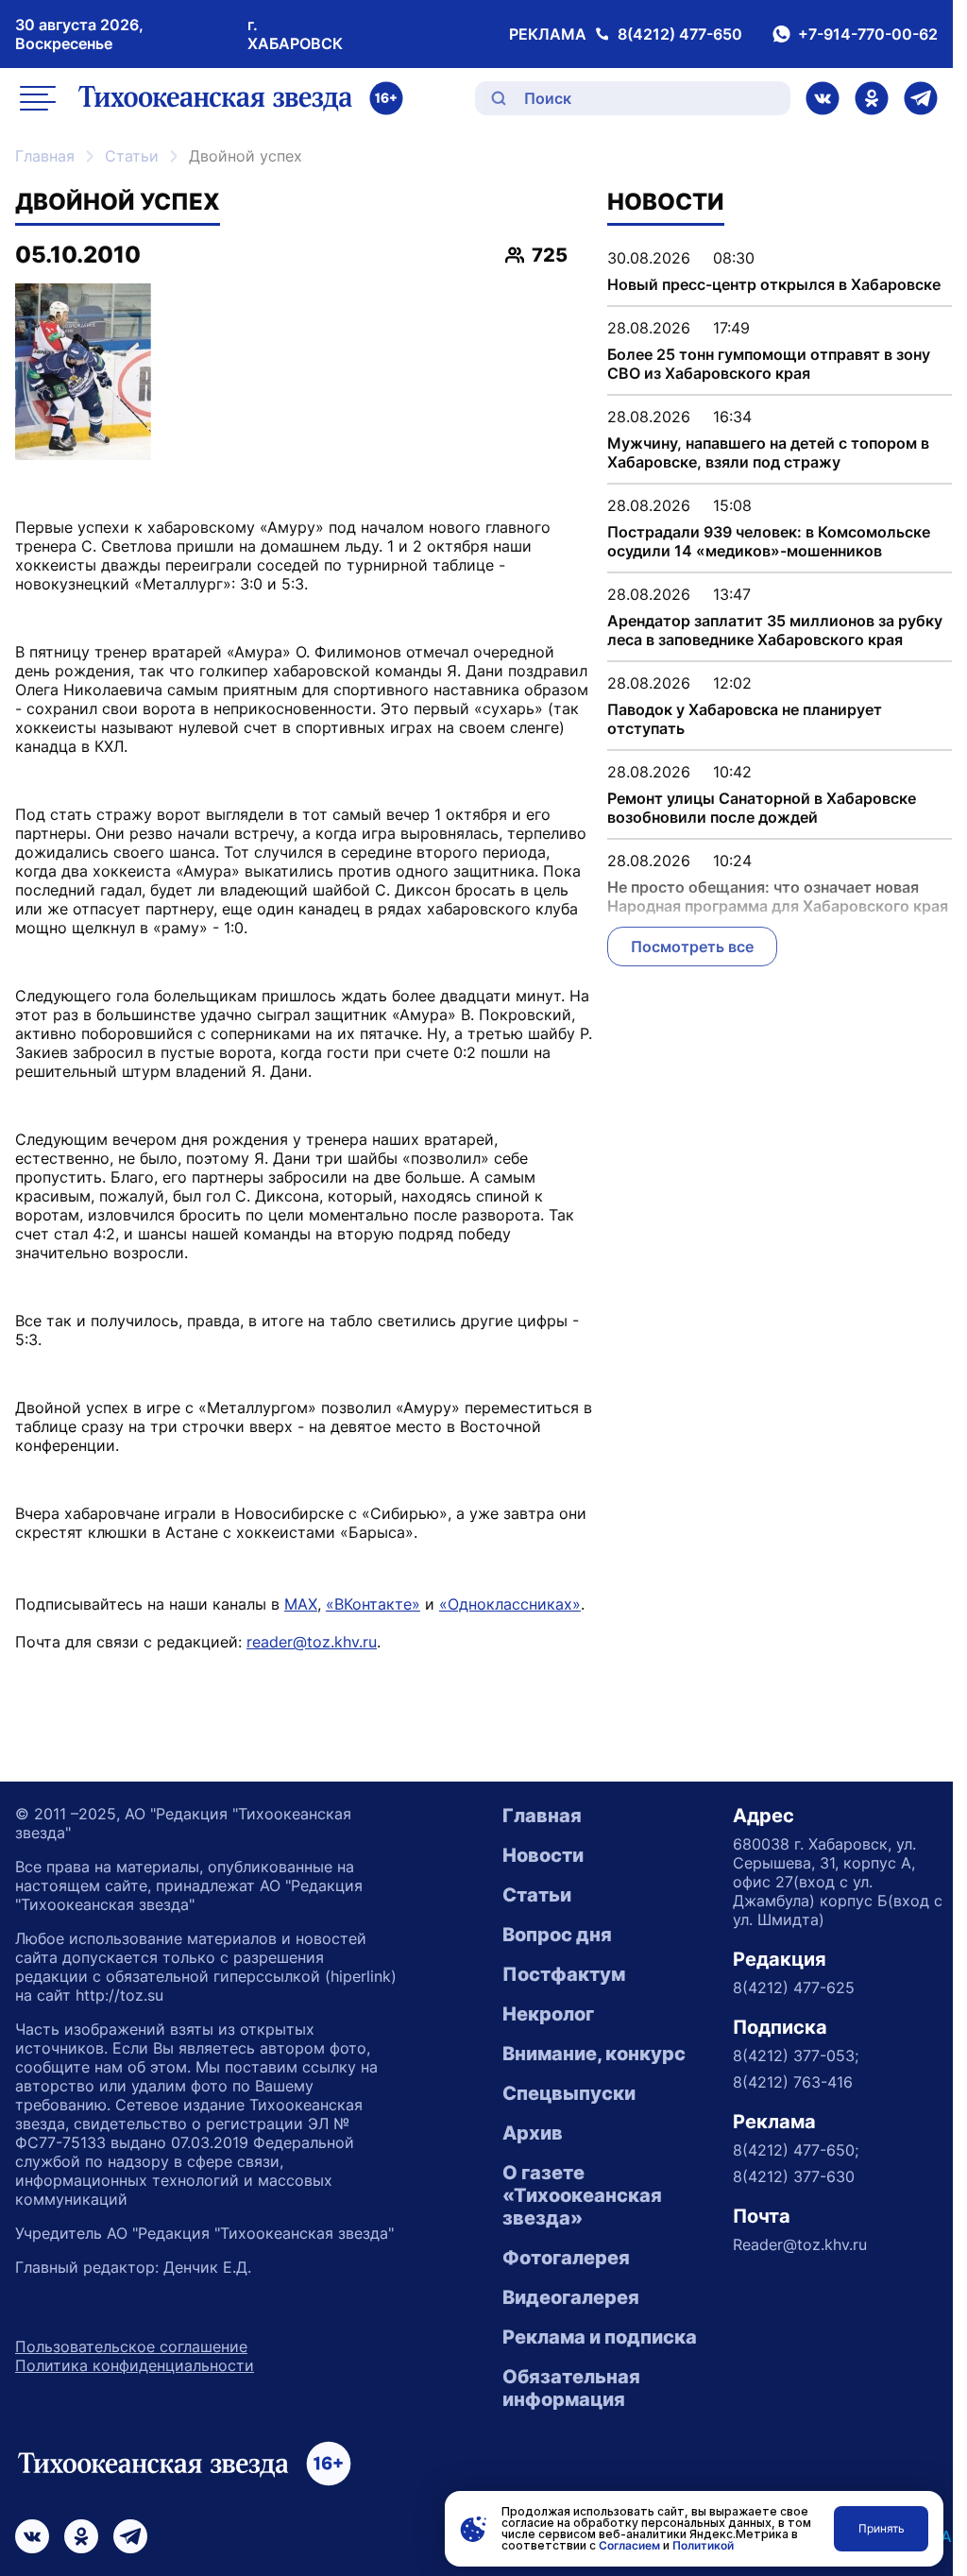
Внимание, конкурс (594, 2054)
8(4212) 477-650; (796, 2150)
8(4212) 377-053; (796, 2056)
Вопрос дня (557, 1935)
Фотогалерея (566, 2258)
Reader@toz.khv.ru (800, 2244)
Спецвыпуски (569, 2093)
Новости (543, 1855)
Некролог (548, 2014)
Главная (45, 156)
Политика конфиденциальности (135, 2365)
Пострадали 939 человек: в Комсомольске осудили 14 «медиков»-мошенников (769, 541)
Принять (882, 2528)
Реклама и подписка (600, 2337)
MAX (301, 1604)
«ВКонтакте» (373, 1604)
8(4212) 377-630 (794, 2176)
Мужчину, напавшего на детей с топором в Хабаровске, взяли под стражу (768, 452)
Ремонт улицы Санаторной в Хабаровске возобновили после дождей (762, 808)
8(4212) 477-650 (680, 34)
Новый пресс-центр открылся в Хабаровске (774, 284)
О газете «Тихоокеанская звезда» (582, 2195)
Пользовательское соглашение (131, 2346)
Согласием (629, 2545)
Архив (533, 2133)
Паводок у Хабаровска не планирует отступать (745, 719)
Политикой (703, 2545)
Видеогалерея (571, 2297)
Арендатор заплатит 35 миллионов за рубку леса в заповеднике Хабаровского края (775, 630)
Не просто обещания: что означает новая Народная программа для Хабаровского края (778, 896)
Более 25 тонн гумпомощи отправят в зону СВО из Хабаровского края (769, 364)
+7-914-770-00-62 (868, 34)
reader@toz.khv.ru (312, 1642)
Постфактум (564, 1974)
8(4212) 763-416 (793, 2082)
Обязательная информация (571, 2388)
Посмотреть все (692, 947)
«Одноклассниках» (510, 1604)
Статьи (132, 156)
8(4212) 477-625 (794, 1987)
